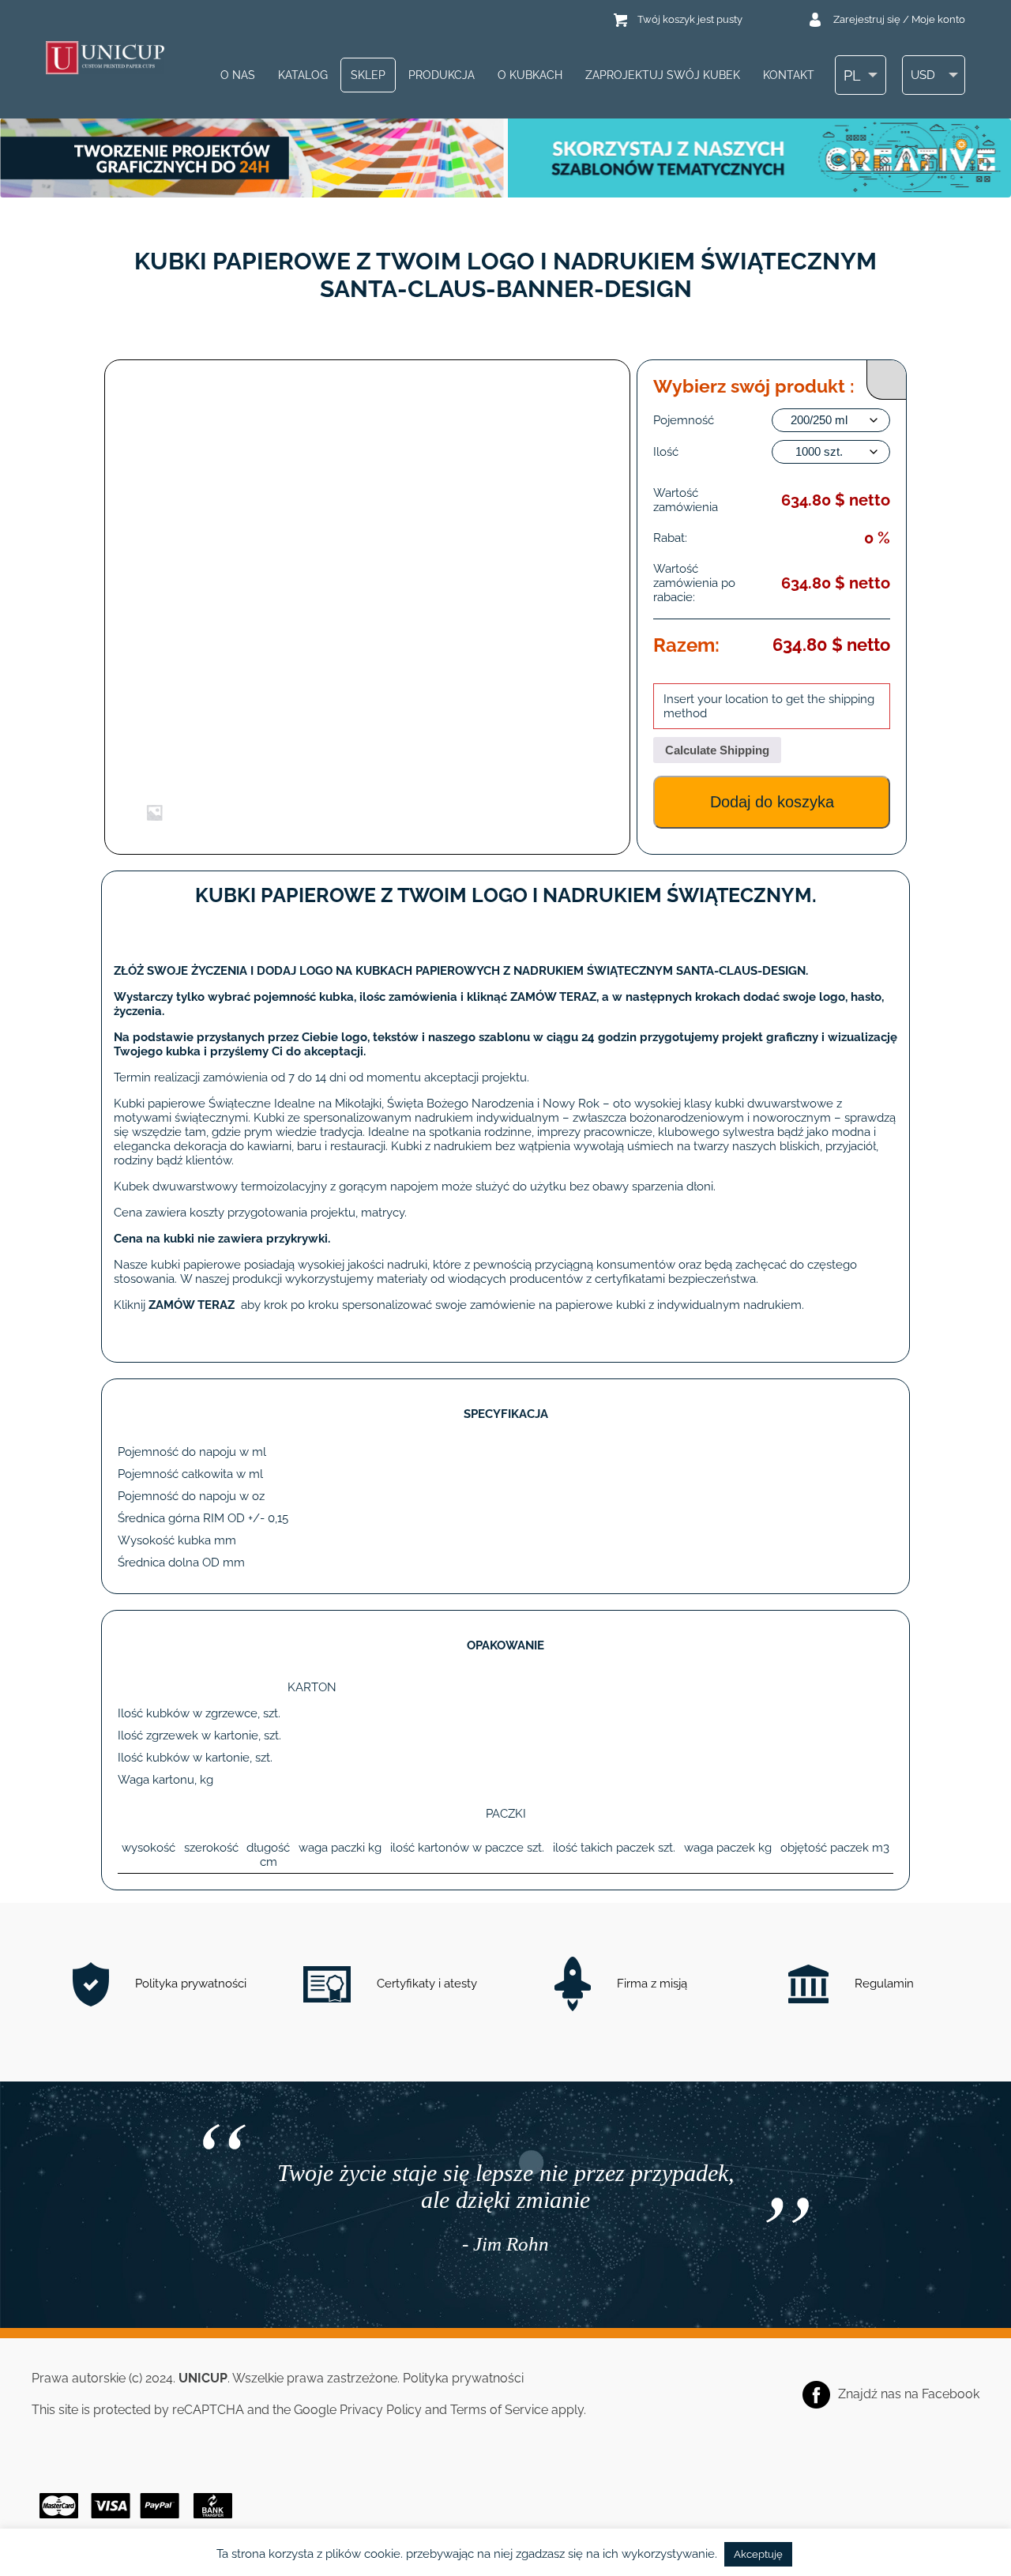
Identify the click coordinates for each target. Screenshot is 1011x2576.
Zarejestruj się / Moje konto (899, 19)
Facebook (951, 2394)
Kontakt (789, 75)
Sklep (368, 75)
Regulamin (883, 1984)
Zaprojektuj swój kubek (663, 75)
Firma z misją (650, 1984)
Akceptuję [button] (758, 2554)
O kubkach (530, 75)
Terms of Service (499, 2410)
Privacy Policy (381, 2410)
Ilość (666, 452)
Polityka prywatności (189, 1984)
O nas (238, 75)
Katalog (303, 75)
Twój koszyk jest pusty (690, 19)
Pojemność (684, 420)
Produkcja (442, 75)
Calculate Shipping (717, 750)
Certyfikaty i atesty (425, 1984)
